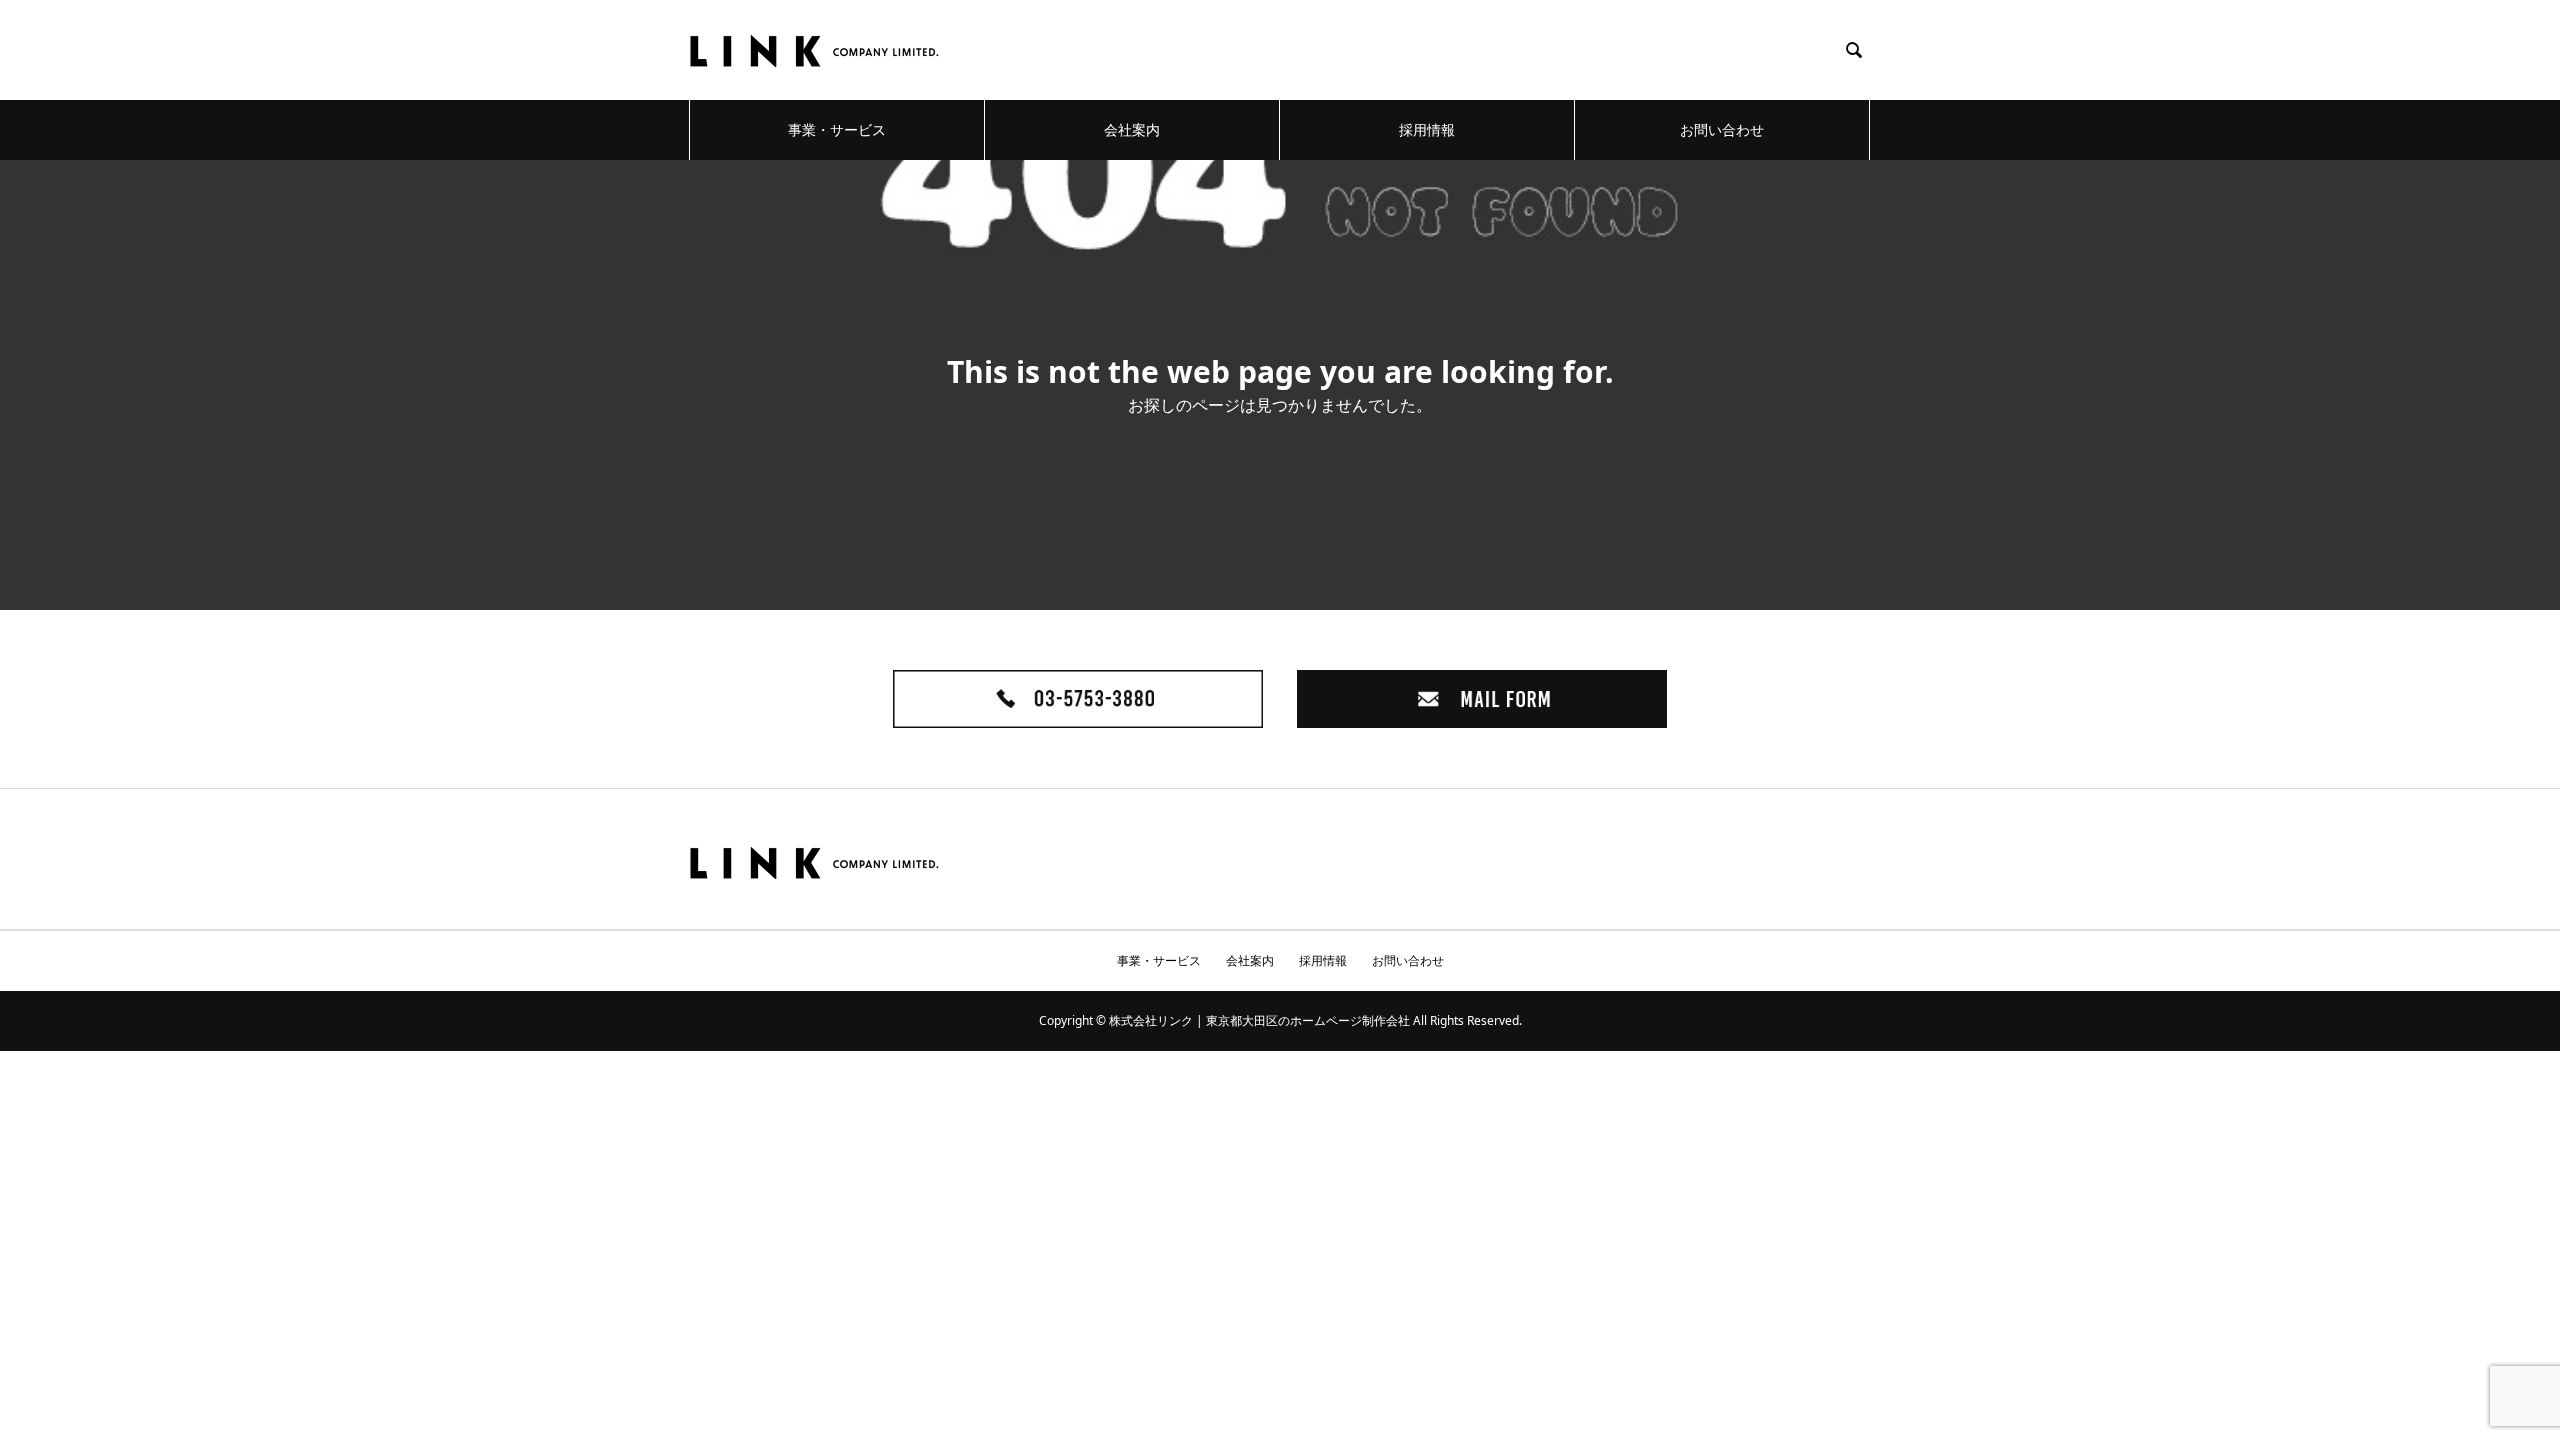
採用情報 (1427, 129)
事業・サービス (837, 129)
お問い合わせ (1722, 129)
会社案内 (1132, 129)
